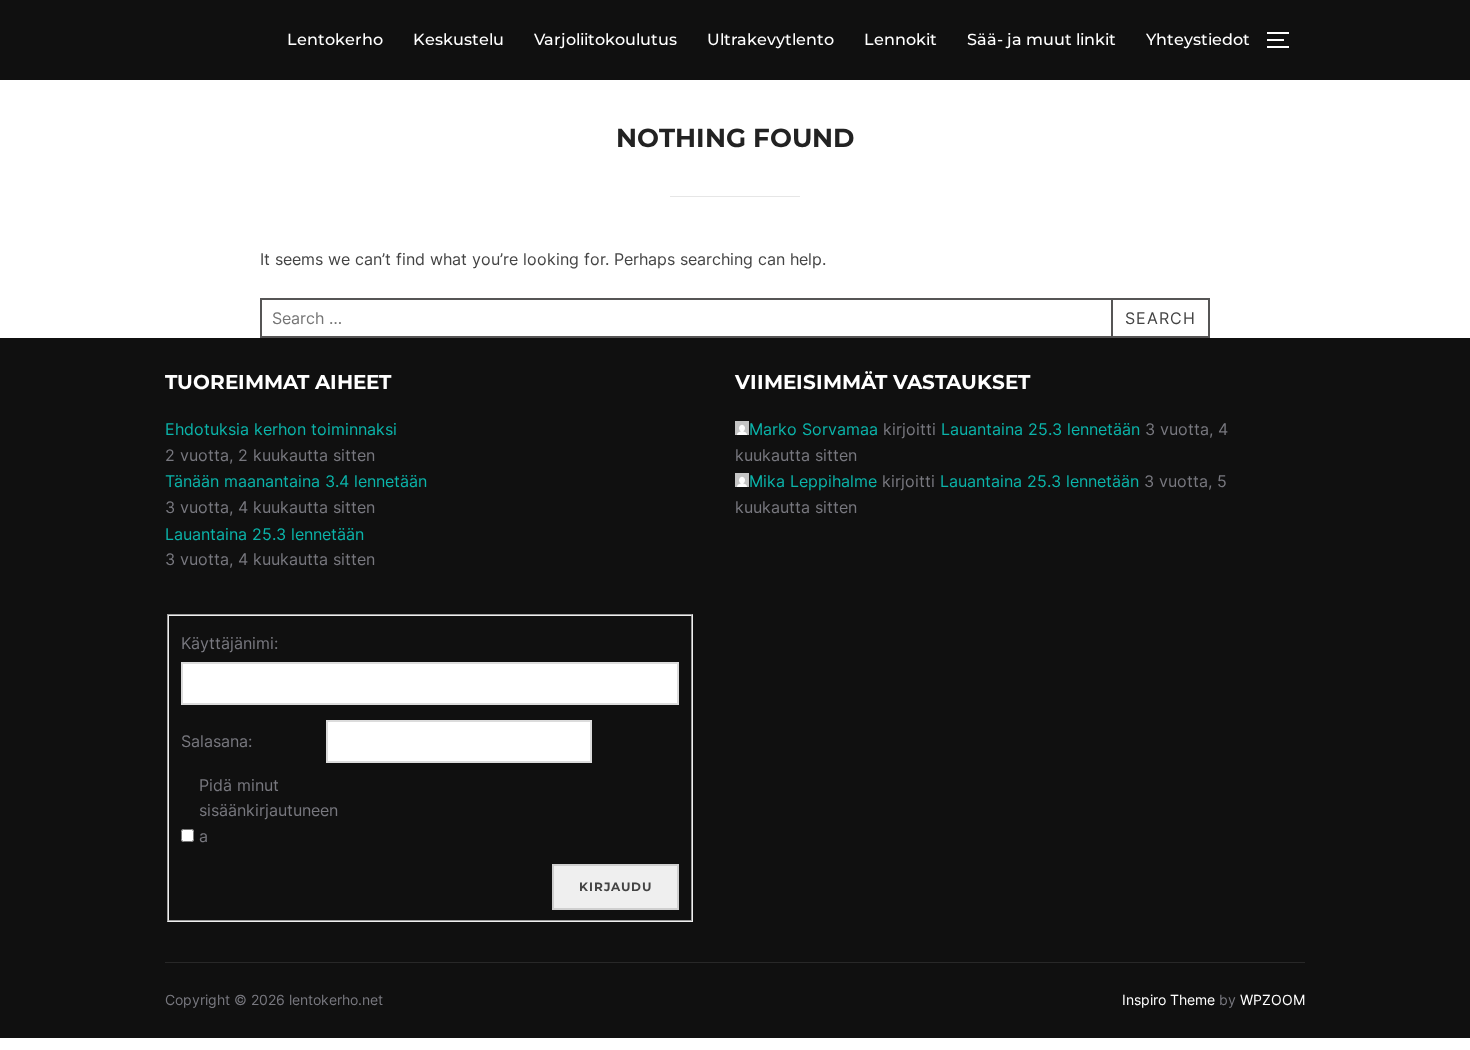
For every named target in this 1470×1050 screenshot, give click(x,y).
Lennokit (900, 39)
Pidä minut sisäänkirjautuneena (268, 810)
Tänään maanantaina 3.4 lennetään (296, 481)
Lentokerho (335, 39)
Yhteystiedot (1198, 39)
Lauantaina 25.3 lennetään (264, 534)
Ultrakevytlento (770, 39)
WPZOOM (1272, 999)
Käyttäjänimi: (229, 643)
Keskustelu (458, 39)
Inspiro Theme (1168, 999)
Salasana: (216, 741)
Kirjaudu (615, 886)
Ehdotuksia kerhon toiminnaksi (281, 429)
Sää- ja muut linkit (1041, 39)
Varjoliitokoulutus (605, 39)
